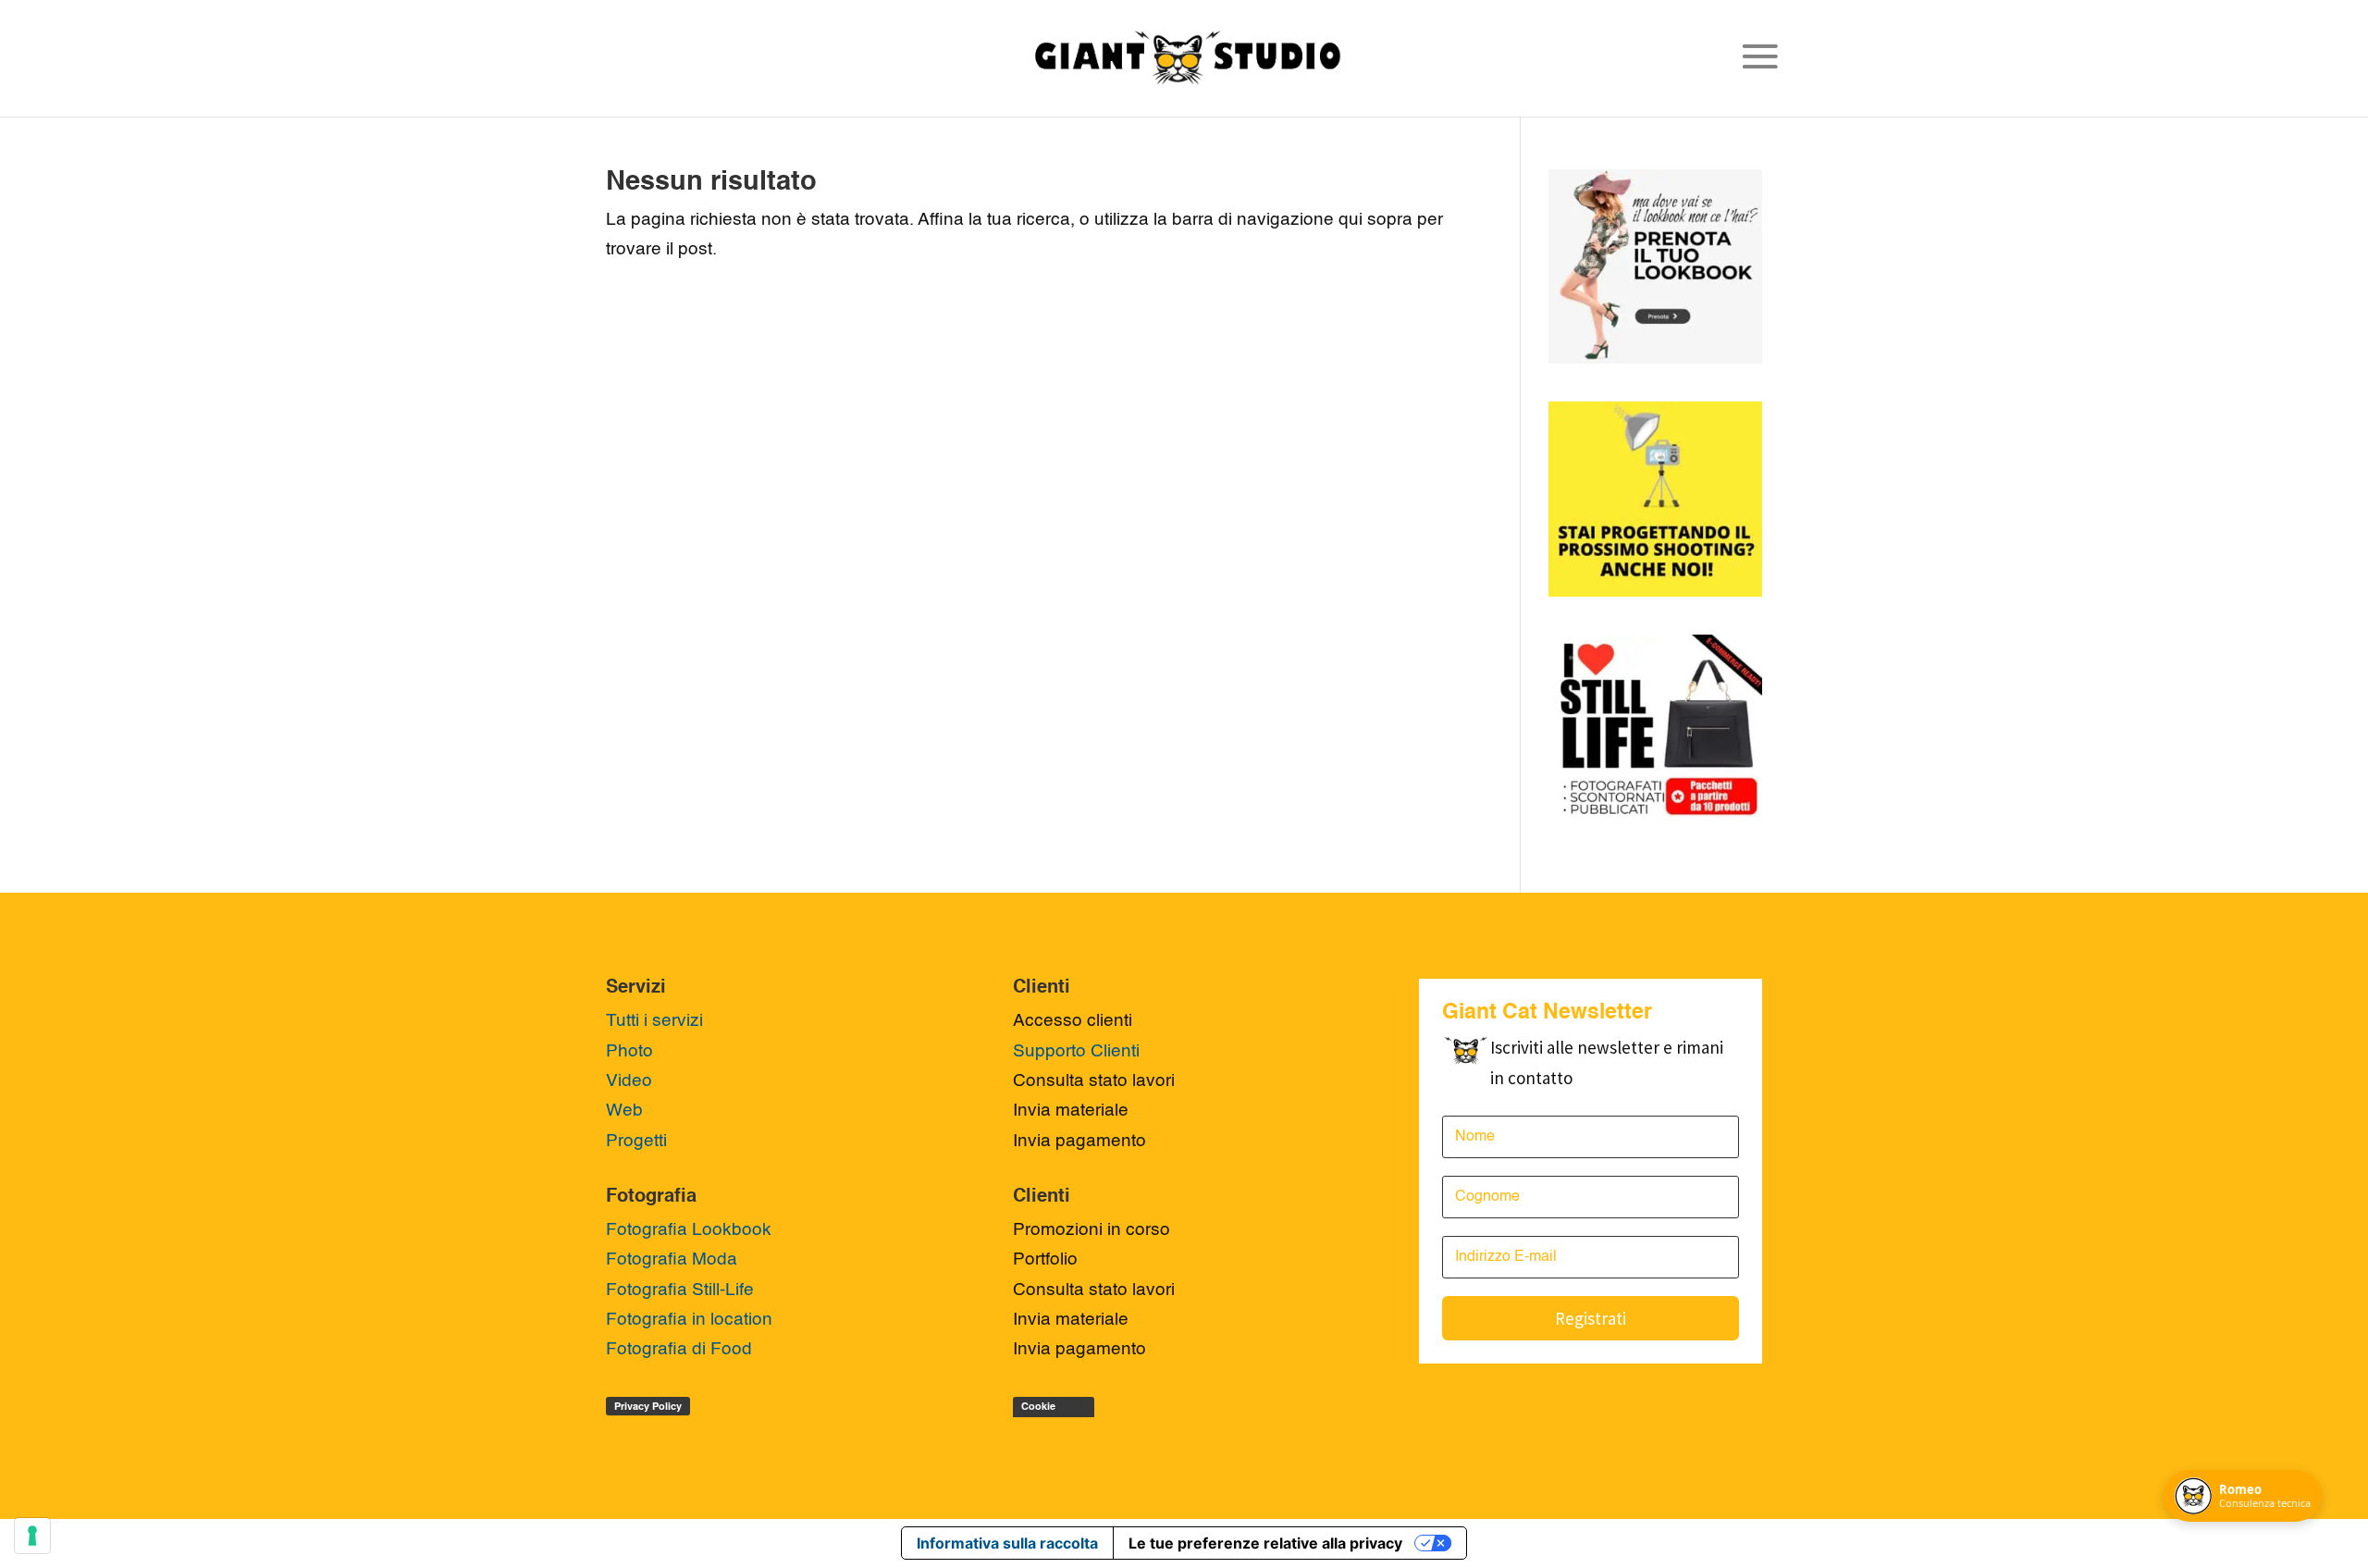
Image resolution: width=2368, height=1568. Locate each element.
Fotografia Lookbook (689, 1230)
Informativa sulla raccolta (1007, 1543)
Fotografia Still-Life (680, 1290)
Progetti (636, 1141)
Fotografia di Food (679, 1349)
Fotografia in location (689, 1320)
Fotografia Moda (672, 1259)
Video (629, 1081)
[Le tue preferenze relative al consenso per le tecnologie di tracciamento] (32, 1536)
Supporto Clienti (1076, 1051)
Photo (629, 1051)
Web (624, 1111)
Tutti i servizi (654, 1021)
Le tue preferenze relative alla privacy (1265, 1543)
